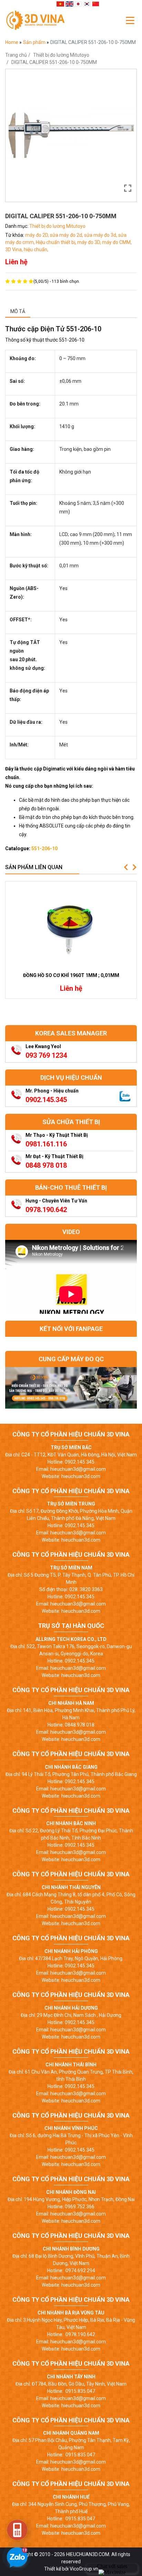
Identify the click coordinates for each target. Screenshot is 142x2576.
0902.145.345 (46, 1100)
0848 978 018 (46, 1165)
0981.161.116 (46, 1144)
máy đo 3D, (90, 242)
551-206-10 (44, 848)
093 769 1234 (46, 1055)
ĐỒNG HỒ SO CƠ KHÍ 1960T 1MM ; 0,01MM (71, 975)
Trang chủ (16, 55)
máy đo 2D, (38, 235)
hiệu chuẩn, (36, 249)
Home (12, 42)
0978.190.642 (46, 1210)
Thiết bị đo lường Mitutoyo (61, 55)
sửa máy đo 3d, (101, 235)
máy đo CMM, (117, 242)
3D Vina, (14, 249)
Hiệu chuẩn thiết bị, (57, 242)
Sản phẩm (35, 42)
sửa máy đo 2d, (67, 235)
